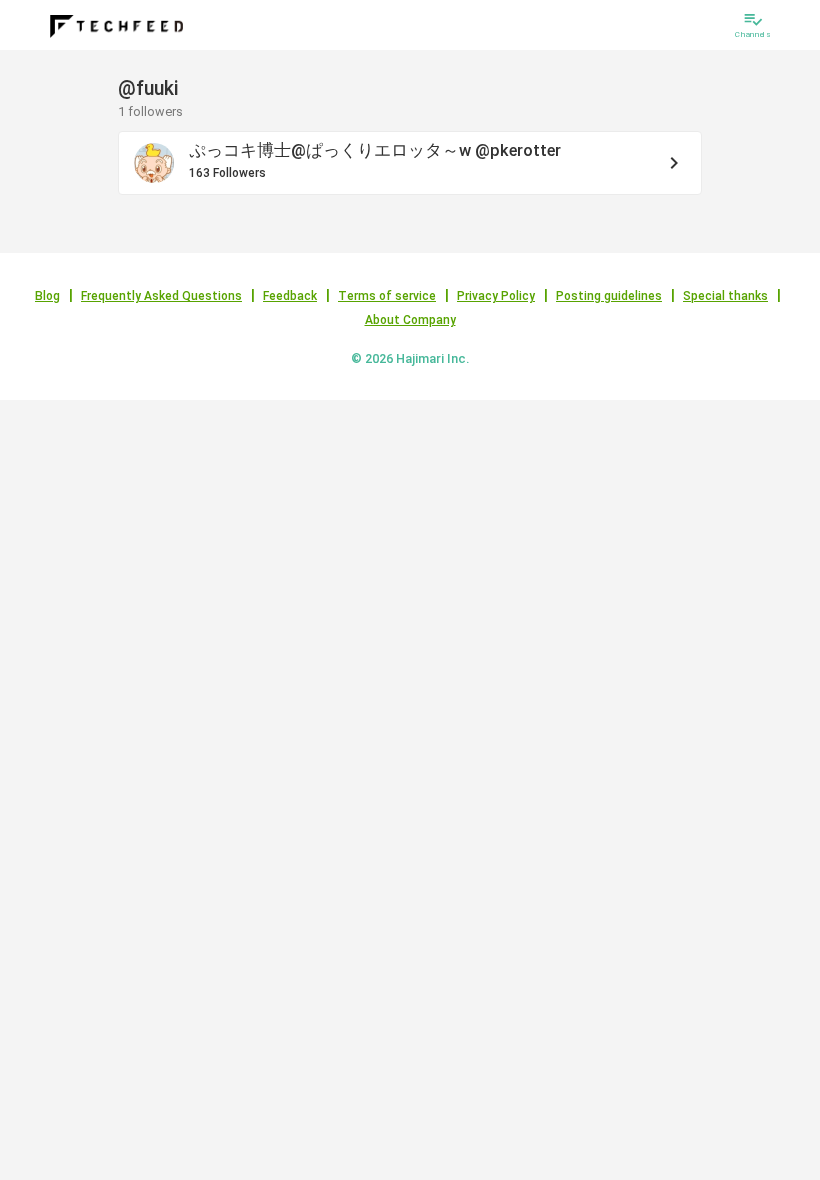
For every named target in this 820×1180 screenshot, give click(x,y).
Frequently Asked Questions (161, 296)
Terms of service (387, 296)
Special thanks (725, 296)
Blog (47, 296)
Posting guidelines (609, 296)
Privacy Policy (496, 296)
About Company (410, 320)
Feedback (290, 296)
